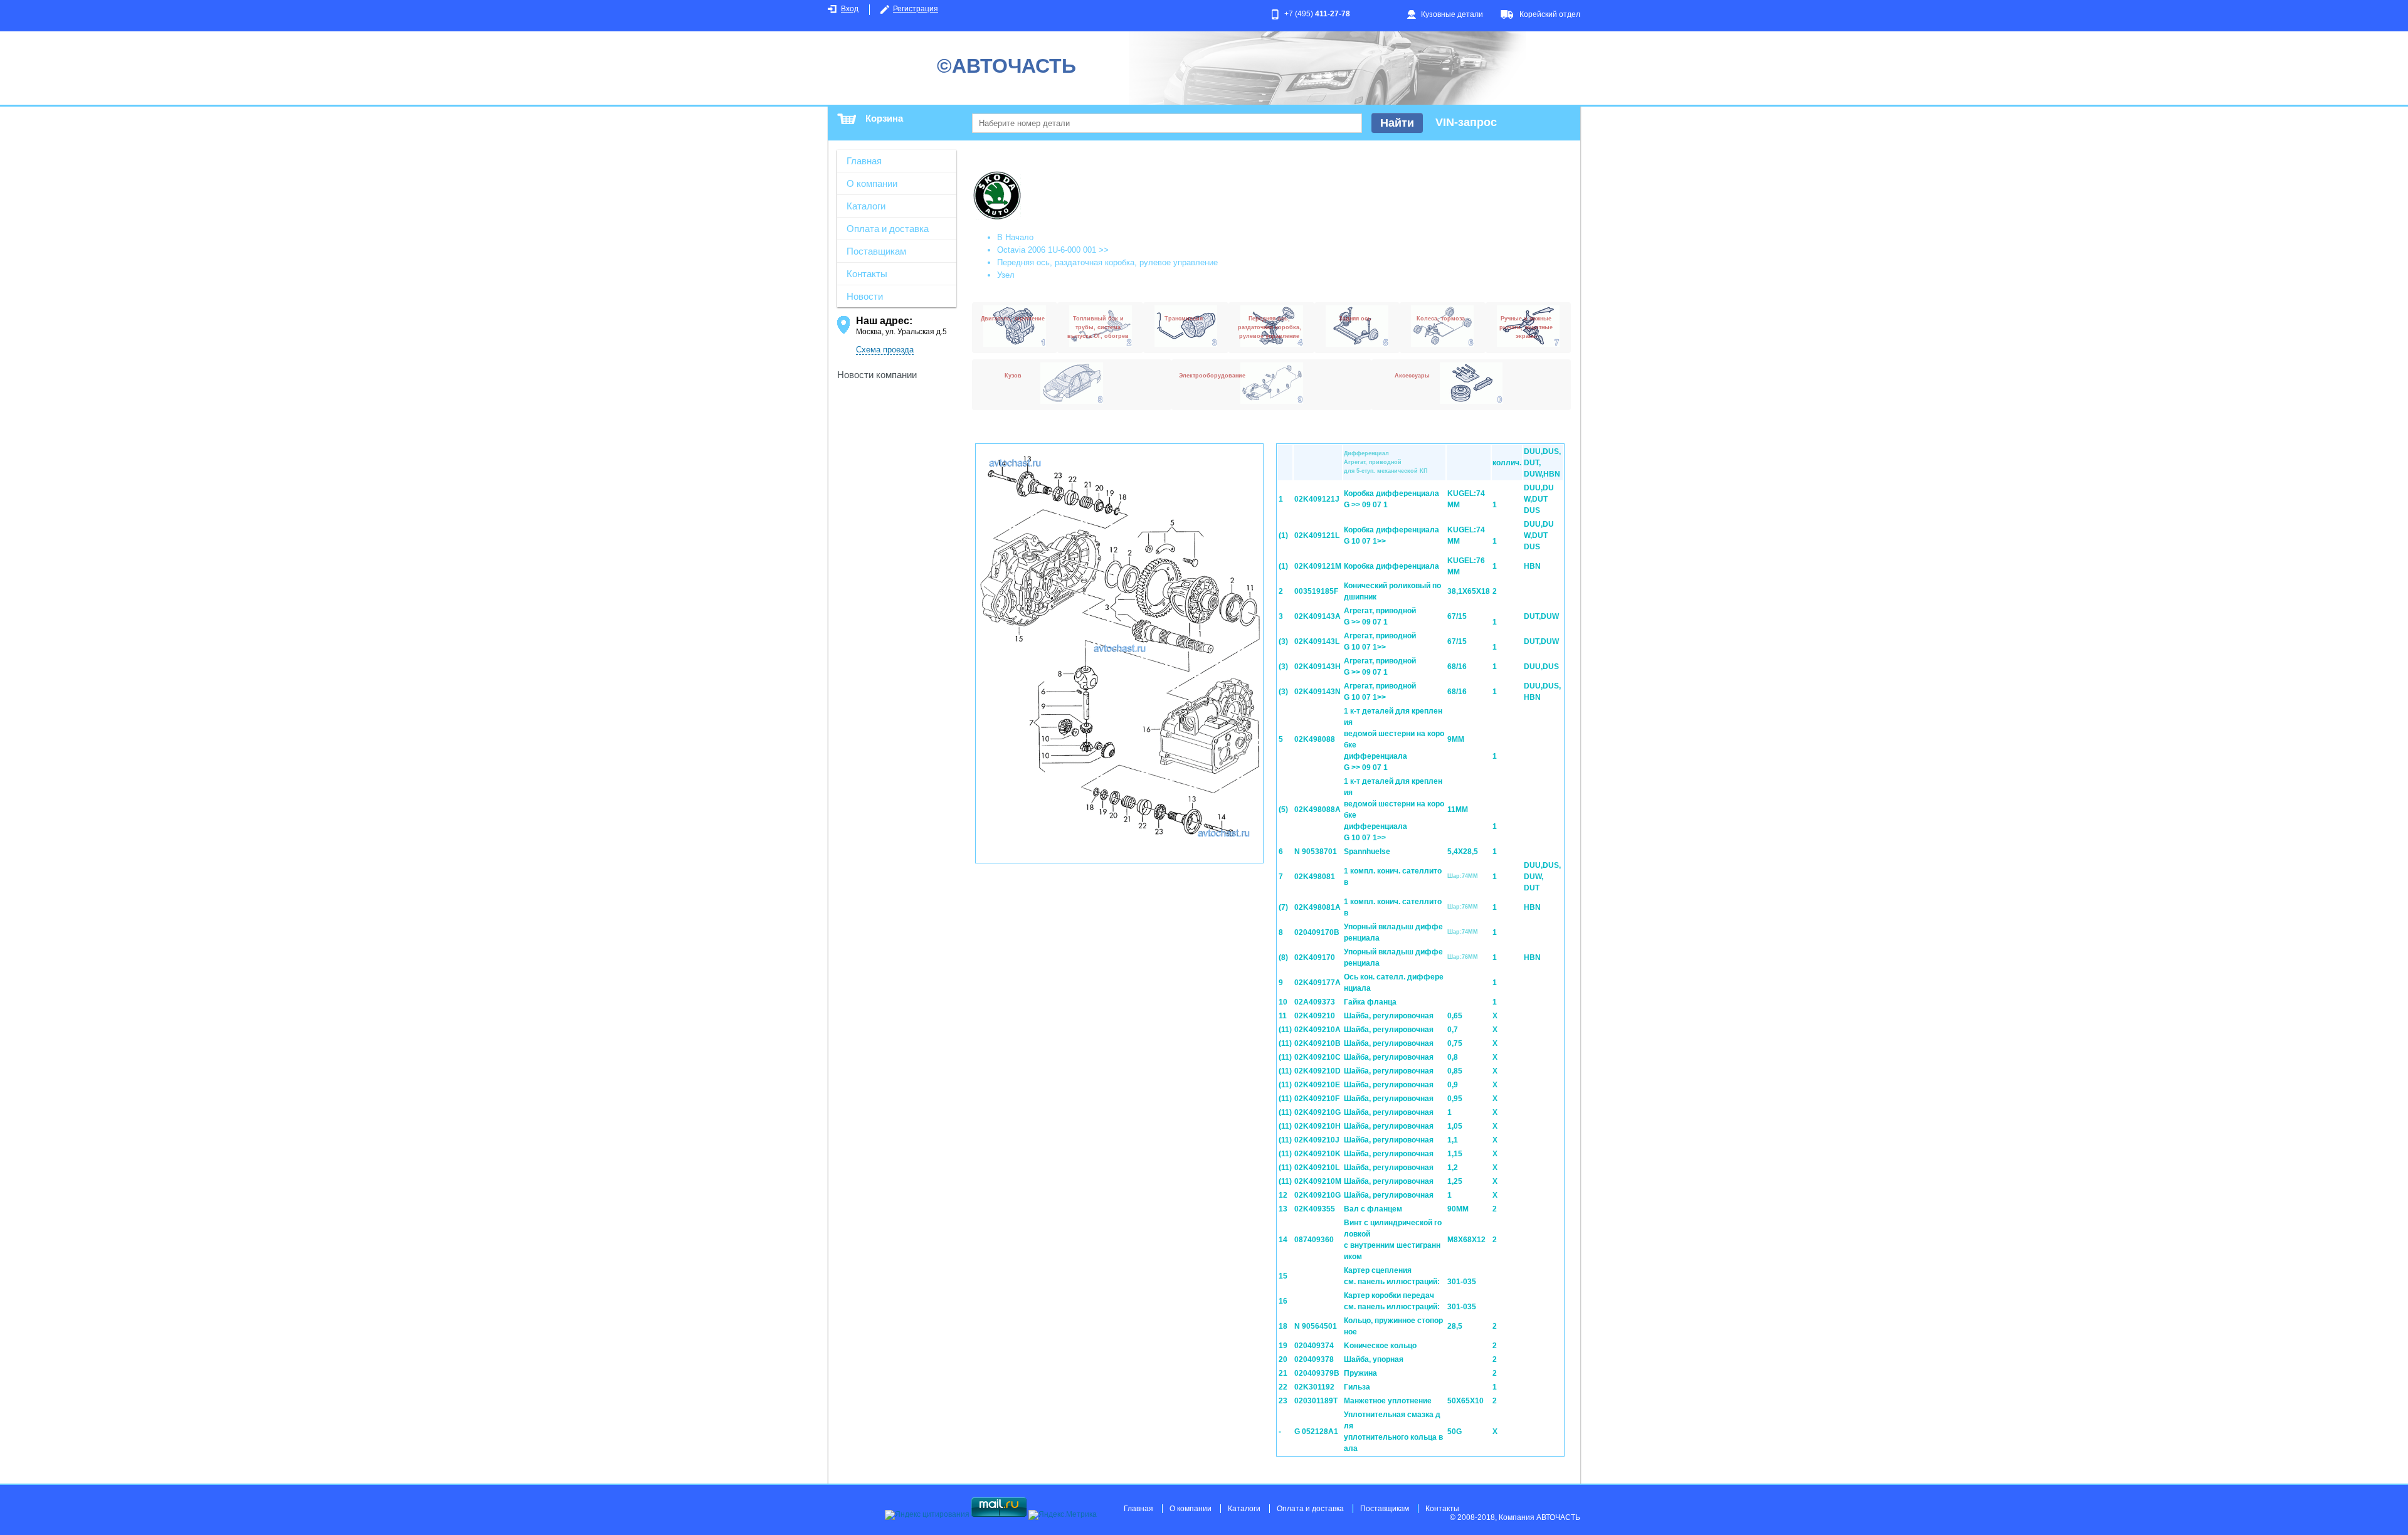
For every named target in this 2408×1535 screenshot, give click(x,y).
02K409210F (1317, 1099)
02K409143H (1318, 667)
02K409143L (1317, 641)
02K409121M (1318, 566)
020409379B (1317, 1373)
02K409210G (1318, 1112)
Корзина (884, 118)
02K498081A (1318, 907)
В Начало (1015, 237)
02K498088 (1315, 739)
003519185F (1316, 591)
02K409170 (1315, 957)
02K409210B (1318, 1043)
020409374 (1314, 1346)
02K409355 (1315, 1209)
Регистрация (916, 9)
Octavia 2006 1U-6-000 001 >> (1053, 250)
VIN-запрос (1466, 122)
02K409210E (1317, 1085)
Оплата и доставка (888, 229)
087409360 (1314, 1240)
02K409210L (1317, 1168)
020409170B (1317, 932)
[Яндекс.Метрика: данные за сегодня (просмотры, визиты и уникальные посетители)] (1063, 1515)
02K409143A (1318, 616)
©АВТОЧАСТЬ (1006, 66)
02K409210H (1318, 1126)
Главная (864, 161)
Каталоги (866, 206)
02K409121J (1317, 499)
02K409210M (1318, 1181)
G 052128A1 (1316, 1432)
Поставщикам (876, 251)
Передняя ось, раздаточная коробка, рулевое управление (1107, 262)
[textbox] (1167, 123)
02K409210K (1318, 1154)
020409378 (1314, 1359)
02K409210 (1315, 1016)
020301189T (1316, 1401)
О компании (872, 183)
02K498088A (1318, 810)
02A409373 (1315, 1002)
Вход (850, 9)
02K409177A (1318, 983)
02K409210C (1318, 1057)
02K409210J (1317, 1140)
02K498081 (1315, 877)
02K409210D (1318, 1071)
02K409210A (1318, 1030)
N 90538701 (1316, 852)
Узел (1006, 275)
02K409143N (1318, 692)
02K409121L (1317, 535)
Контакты (867, 274)
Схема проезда (885, 350)
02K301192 (1314, 1387)
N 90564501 (1316, 1326)
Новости (865, 296)
